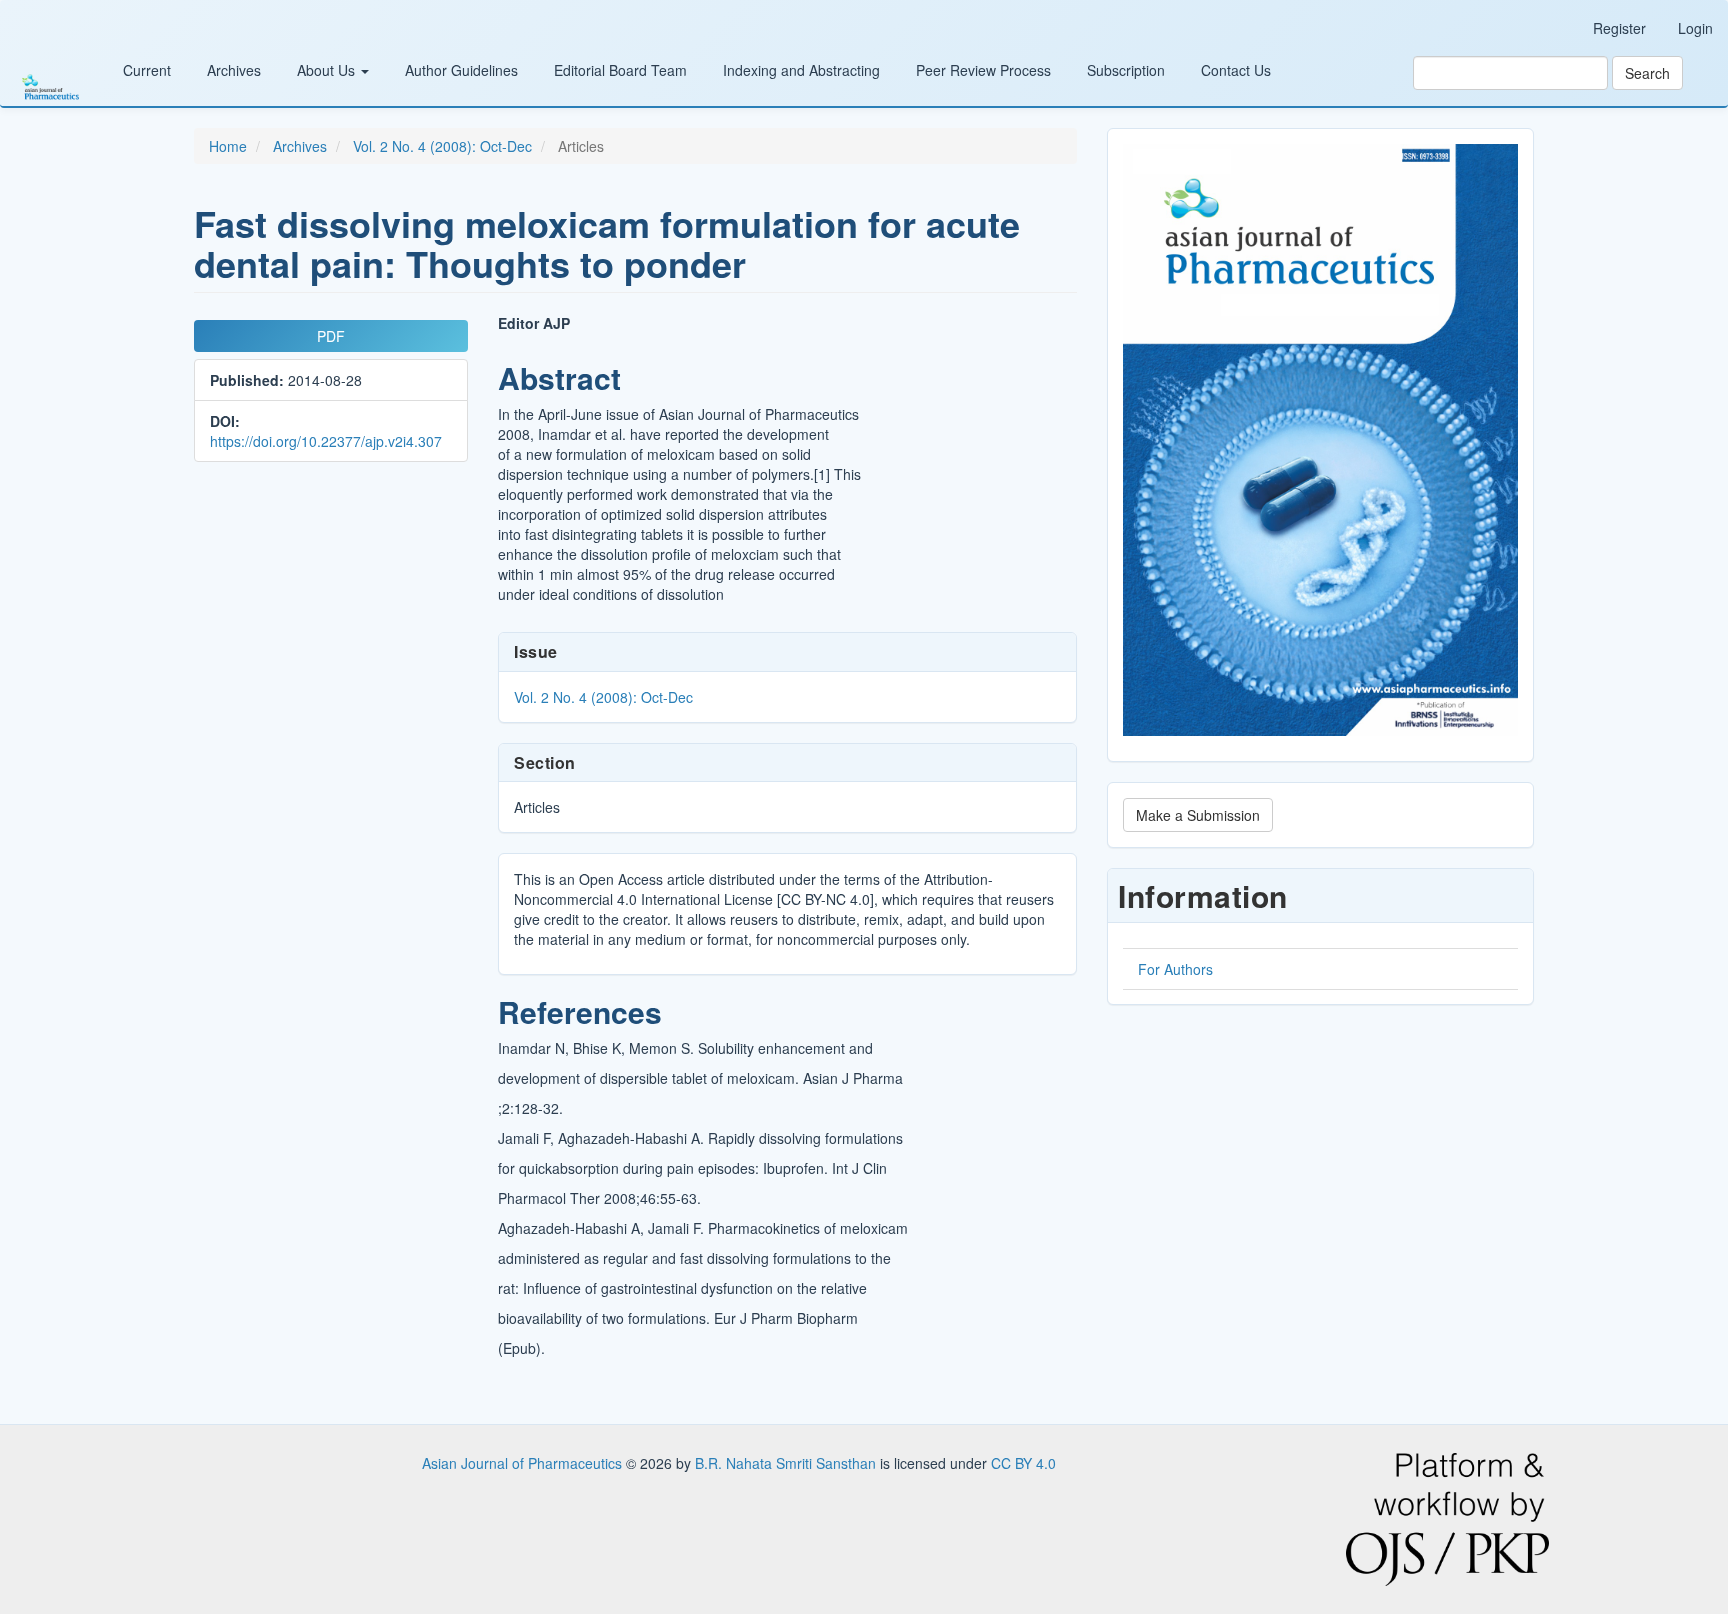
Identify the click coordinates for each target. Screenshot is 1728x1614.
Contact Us (1236, 70)
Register (1619, 28)
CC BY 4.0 (1023, 1463)
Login (1695, 28)
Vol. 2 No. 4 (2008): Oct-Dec (442, 146)
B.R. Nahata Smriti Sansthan (787, 1463)
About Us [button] (328, 70)
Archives (234, 70)
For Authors (1175, 969)
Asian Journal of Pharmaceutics (524, 1463)
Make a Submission (1198, 815)
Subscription (1126, 70)
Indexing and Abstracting (801, 70)
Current (147, 70)
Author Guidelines (461, 70)
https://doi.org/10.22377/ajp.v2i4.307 (326, 441)
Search (1647, 73)
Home (228, 146)
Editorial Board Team (620, 70)
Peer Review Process (983, 70)
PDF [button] (331, 336)
